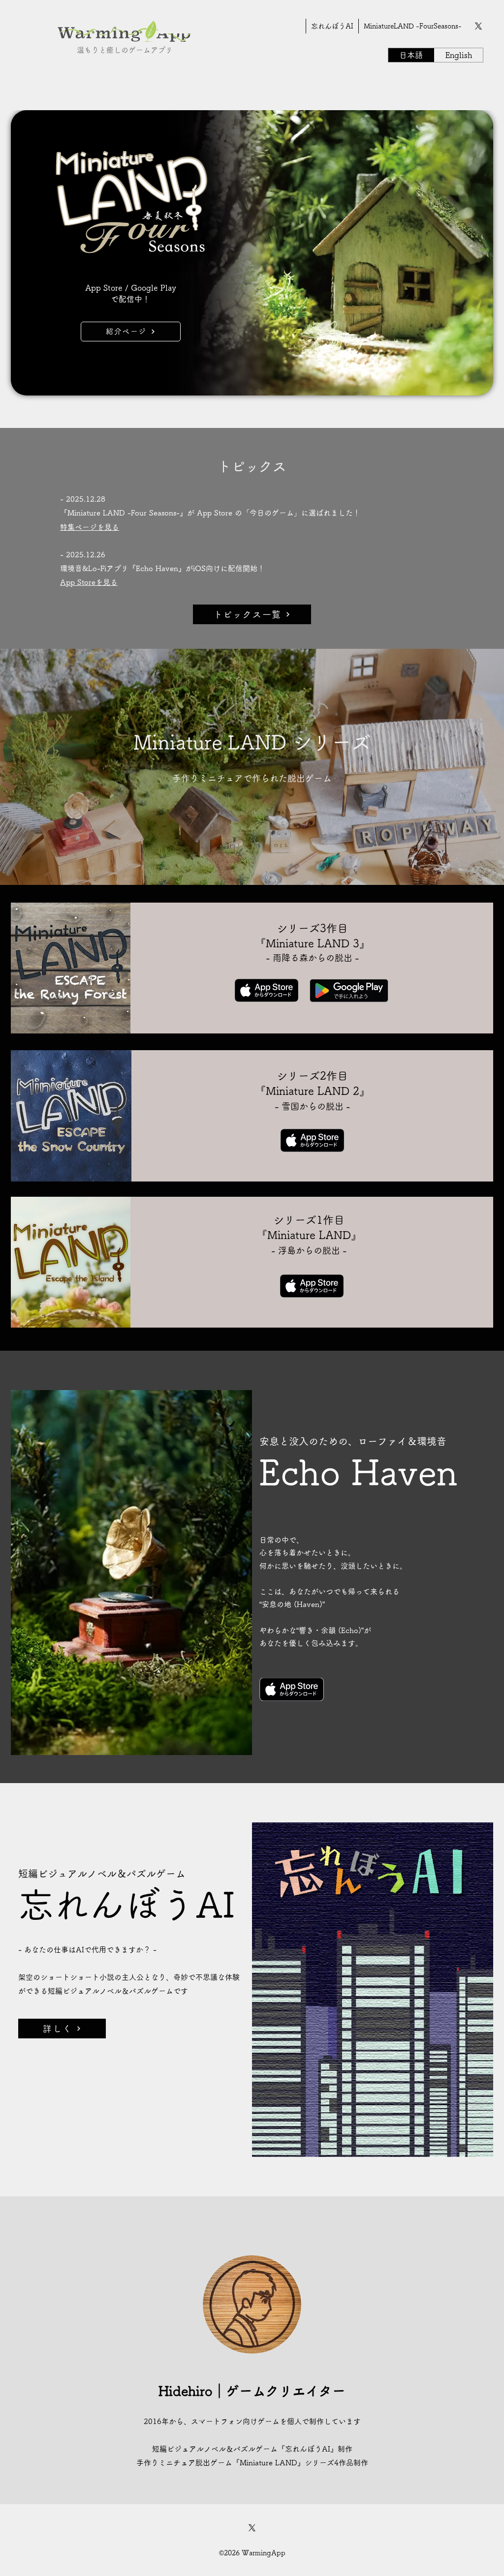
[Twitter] (478, 26)
